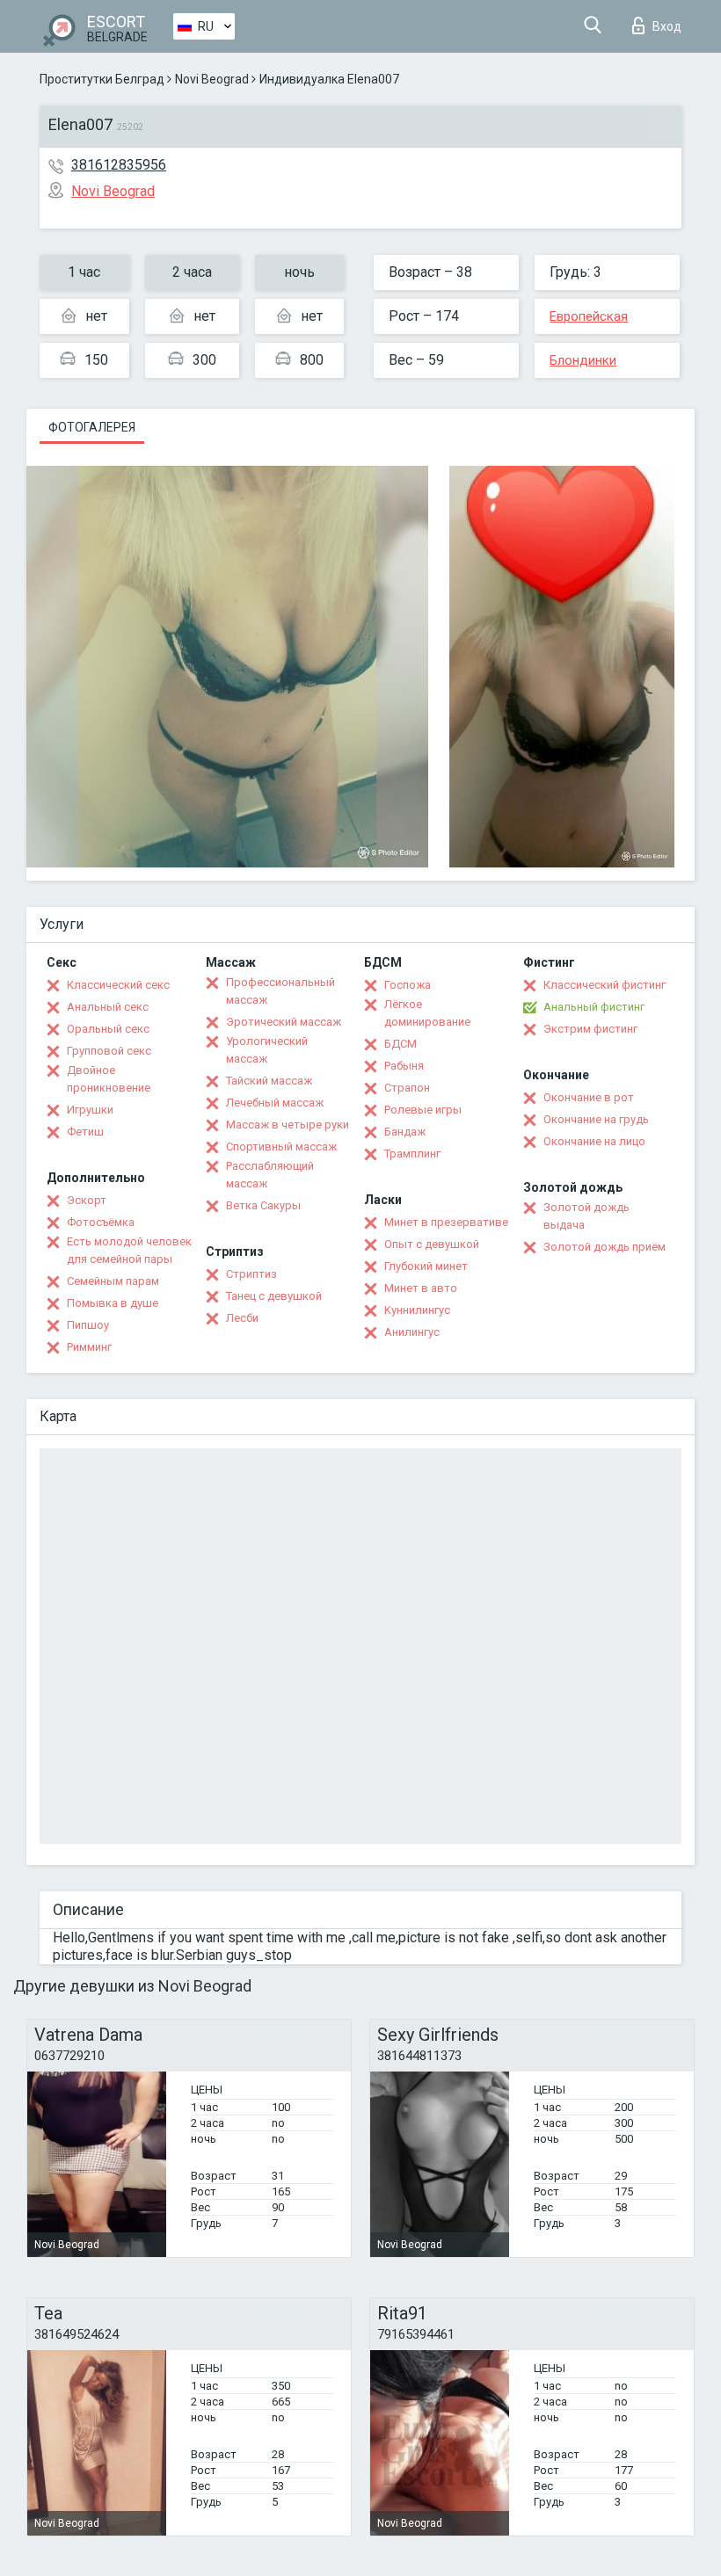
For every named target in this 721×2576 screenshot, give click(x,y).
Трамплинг (412, 1154)
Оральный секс (108, 1029)
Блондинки (583, 360)
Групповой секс (109, 1051)
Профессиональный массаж (280, 991)
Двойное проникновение (109, 1079)
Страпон (407, 1088)
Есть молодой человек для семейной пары (129, 1250)
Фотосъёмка (101, 1222)
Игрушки (90, 1110)
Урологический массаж (267, 1050)
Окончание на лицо (594, 1141)
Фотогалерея (92, 427)
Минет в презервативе (446, 1222)
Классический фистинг (604, 985)
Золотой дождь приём (604, 1247)
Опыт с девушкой (432, 1244)
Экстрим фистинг (590, 1029)
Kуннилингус (417, 1310)
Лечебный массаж (275, 1103)
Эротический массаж (284, 1022)
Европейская (589, 316)
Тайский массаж (269, 1081)
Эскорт (87, 1200)
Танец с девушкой (274, 1296)
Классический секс (118, 985)
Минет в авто (421, 1288)
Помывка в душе (113, 1303)
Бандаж (405, 1132)
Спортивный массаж (281, 1147)
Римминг (89, 1347)
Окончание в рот (589, 1097)
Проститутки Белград (102, 79)
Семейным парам (113, 1281)
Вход (667, 26)
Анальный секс (108, 1007)
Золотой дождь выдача (586, 1216)
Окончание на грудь (596, 1119)
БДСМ (401, 1044)
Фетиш (85, 1132)
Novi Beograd (212, 79)
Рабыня (404, 1066)
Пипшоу (88, 1325)
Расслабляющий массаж (270, 1175)
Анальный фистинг (594, 1007)
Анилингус (412, 1332)
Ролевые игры (423, 1110)
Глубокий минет (426, 1266)
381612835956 (119, 165)
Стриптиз (251, 1274)
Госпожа (408, 985)
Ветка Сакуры (263, 1205)
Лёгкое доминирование (427, 1013)
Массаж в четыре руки (288, 1125)
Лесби (242, 1318)
